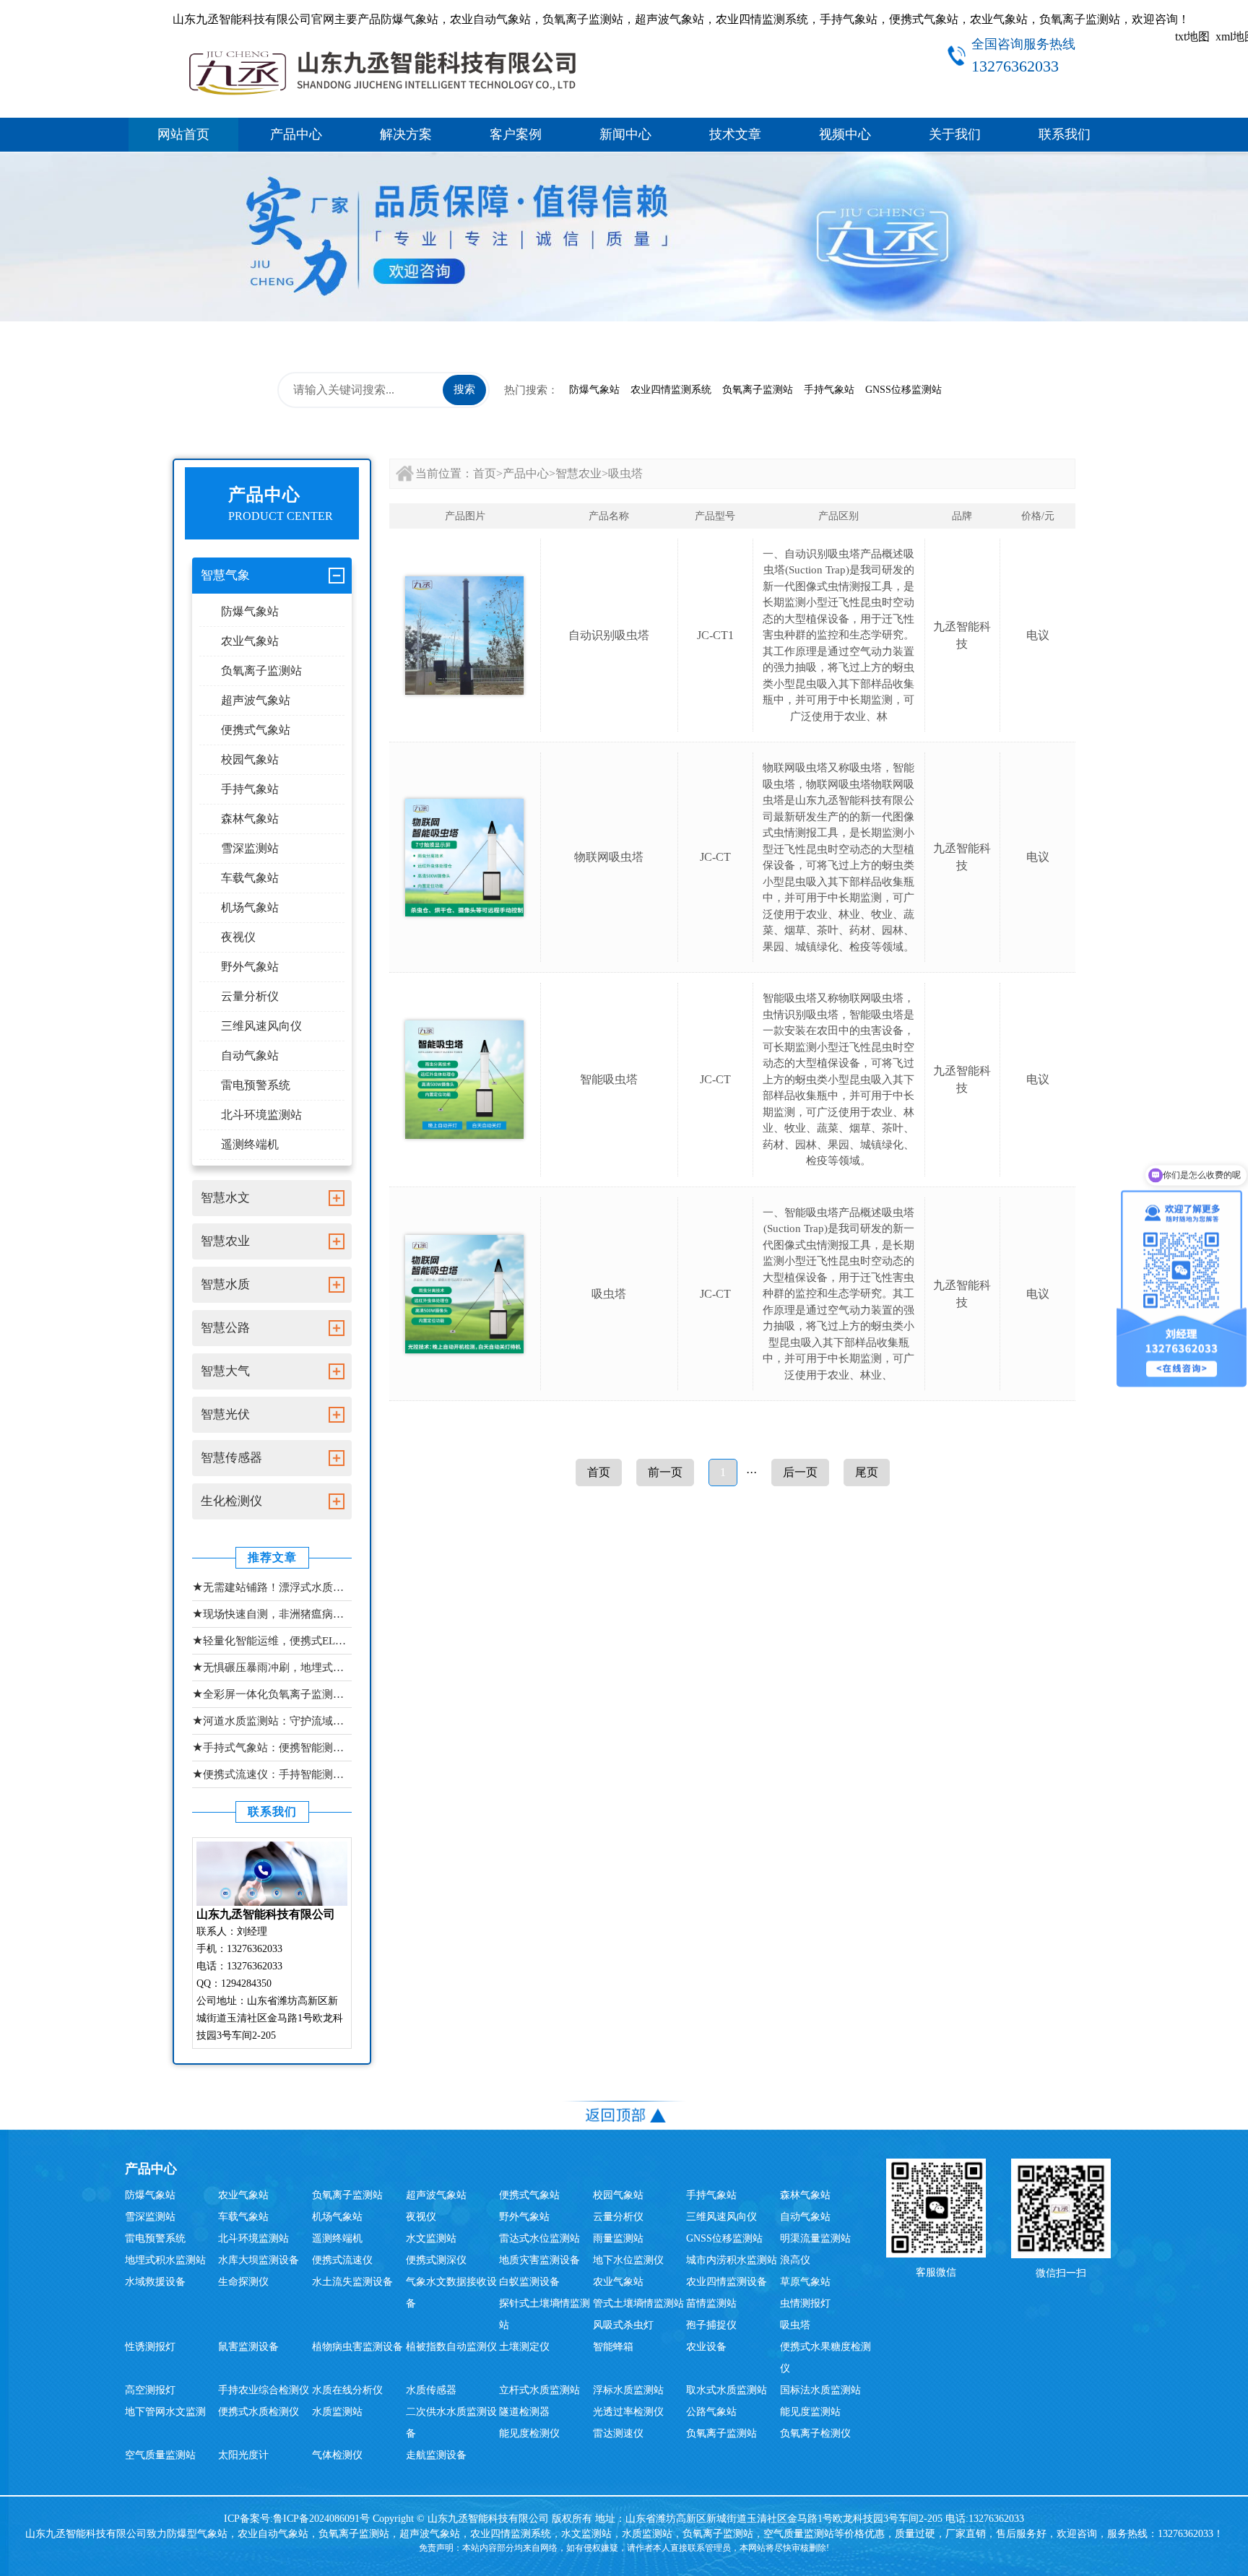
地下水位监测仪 (628, 2260)
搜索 (464, 389)
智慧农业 (578, 473)
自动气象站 (250, 1055)
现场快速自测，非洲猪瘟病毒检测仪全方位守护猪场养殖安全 (272, 1614)
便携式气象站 (256, 730)
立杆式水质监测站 (539, 2390)
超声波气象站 (256, 700)
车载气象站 (250, 878)
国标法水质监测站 (820, 2390)
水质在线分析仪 (347, 2390)
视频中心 (845, 134)
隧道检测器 (524, 2412)
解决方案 (406, 134)
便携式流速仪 (342, 2260)
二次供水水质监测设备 (451, 2423)
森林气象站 (250, 819)
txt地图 (1192, 36)
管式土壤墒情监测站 (638, 2303)
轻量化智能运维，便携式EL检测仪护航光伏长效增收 (272, 1640)
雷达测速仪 (618, 2433)
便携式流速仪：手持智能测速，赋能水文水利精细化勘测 (272, 1774)
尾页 (867, 1472)
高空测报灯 (150, 2390)
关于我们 (955, 134)
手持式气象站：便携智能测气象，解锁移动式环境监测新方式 (272, 1747)
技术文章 (735, 134)
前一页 (665, 1472)
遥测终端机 (250, 1144)
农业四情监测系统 (671, 390)
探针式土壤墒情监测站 (545, 2314)
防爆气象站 (594, 390)
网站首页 (183, 134)
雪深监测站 (250, 848)
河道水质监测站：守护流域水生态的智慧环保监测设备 (272, 1721)
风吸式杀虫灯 (623, 2325)
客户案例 (516, 134)
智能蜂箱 (613, 2347)
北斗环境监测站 (261, 1115)
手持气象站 (829, 390)
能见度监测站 (810, 2412)
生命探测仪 (243, 2282)
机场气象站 (250, 907)
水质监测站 (337, 2412)
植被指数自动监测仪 (451, 2347)
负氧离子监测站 (758, 390)
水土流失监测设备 (352, 2282)
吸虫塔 (625, 473)
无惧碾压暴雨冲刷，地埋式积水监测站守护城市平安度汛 (272, 1667)
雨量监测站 (618, 2238)
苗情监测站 (711, 2303)
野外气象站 (250, 967)
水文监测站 (431, 2238)
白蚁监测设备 (529, 2282)
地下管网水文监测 (165, 2412)
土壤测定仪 (524, 2347)
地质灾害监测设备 (539, 2260)
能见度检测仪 (529, 2433)
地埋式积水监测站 (165, 2260)
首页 (485, 473)
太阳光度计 (243, 2455)
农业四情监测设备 (727, 2282)
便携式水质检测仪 (259, 2412)
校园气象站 (250, 759)
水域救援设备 (155, 2282)
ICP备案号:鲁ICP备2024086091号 (298, 2519)
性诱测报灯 (150, 2347)
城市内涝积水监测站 (732, 2260)
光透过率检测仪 (628, 2412)
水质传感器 (431, 2390)
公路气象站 (711, 2412)
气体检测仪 (337, 2455)
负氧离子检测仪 (815, 2433)
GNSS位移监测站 (903, 390)
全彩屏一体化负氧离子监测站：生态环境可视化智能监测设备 (272, 1694)
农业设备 (706, 2347)
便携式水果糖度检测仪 (825, 2358)
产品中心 (296, 134)
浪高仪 (795, 2260)
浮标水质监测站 (628, 2390)
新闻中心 (625, 134)
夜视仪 (238, 937)
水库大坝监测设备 (259, 2260)
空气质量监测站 (160, 2455)
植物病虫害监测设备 (357, 2347)
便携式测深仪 (436, 2260)
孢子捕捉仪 (711, 2325)
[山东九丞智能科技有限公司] (382, 70)
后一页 (800, 1472)
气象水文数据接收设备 (451, 2293)
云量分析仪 (250, 996)
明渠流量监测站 (815, 2238)
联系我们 (1065, 134)
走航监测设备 (436, 2455)
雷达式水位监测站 (539, 2238)
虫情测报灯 (805, 2303)
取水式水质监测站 (727, 2390)
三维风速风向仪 (261, 1026)
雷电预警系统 (256, 1085)
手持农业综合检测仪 (264, 2390)
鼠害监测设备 (248, 2347)
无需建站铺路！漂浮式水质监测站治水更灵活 (272, 1587)
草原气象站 (805, 2282)
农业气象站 (250, 641)
